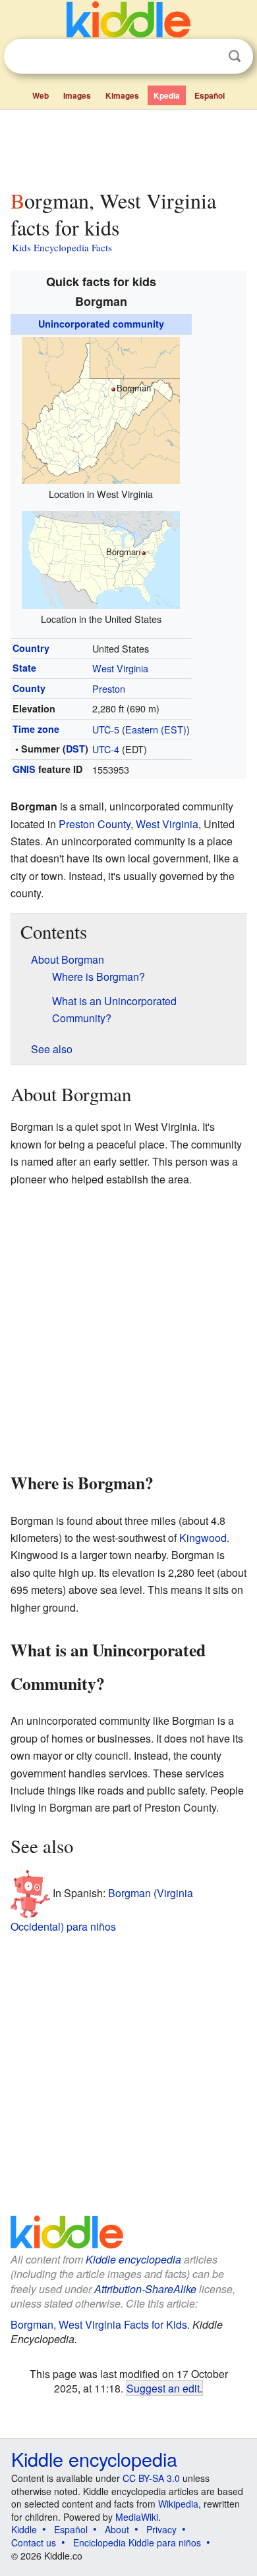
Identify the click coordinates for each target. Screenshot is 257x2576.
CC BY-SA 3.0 (151, 2478)
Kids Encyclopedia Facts (62, 247)
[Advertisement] (128, 147)
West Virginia (120, 668)
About (117, 2529)
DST (75, 749)
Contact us (34, 2542)
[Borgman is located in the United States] (101, 558)
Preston (109, 688)
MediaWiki (137, 2517)
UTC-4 (106, 749)
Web (41, 95)
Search (235, 56)
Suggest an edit (163, 2388)
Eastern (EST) (156, 729)
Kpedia (167, 95)
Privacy (161, 2529)
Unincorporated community (101, 324)
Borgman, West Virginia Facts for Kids (99, 2324)
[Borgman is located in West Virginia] (101, 409)
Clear (208, 57)
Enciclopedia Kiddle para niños (137, 2542)
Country (31, 648)
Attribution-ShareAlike (145, 2289)
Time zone (36, 729)
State (24, 668)
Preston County (95, 824)
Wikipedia (178, 2504)
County (29, 688)
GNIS (24, 769)
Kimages (122, 95)
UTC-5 (106, 729)
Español (210, 95)
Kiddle (24, 2529)
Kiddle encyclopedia (133, 2259)
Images (77, 95)
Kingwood (203, 1538)
